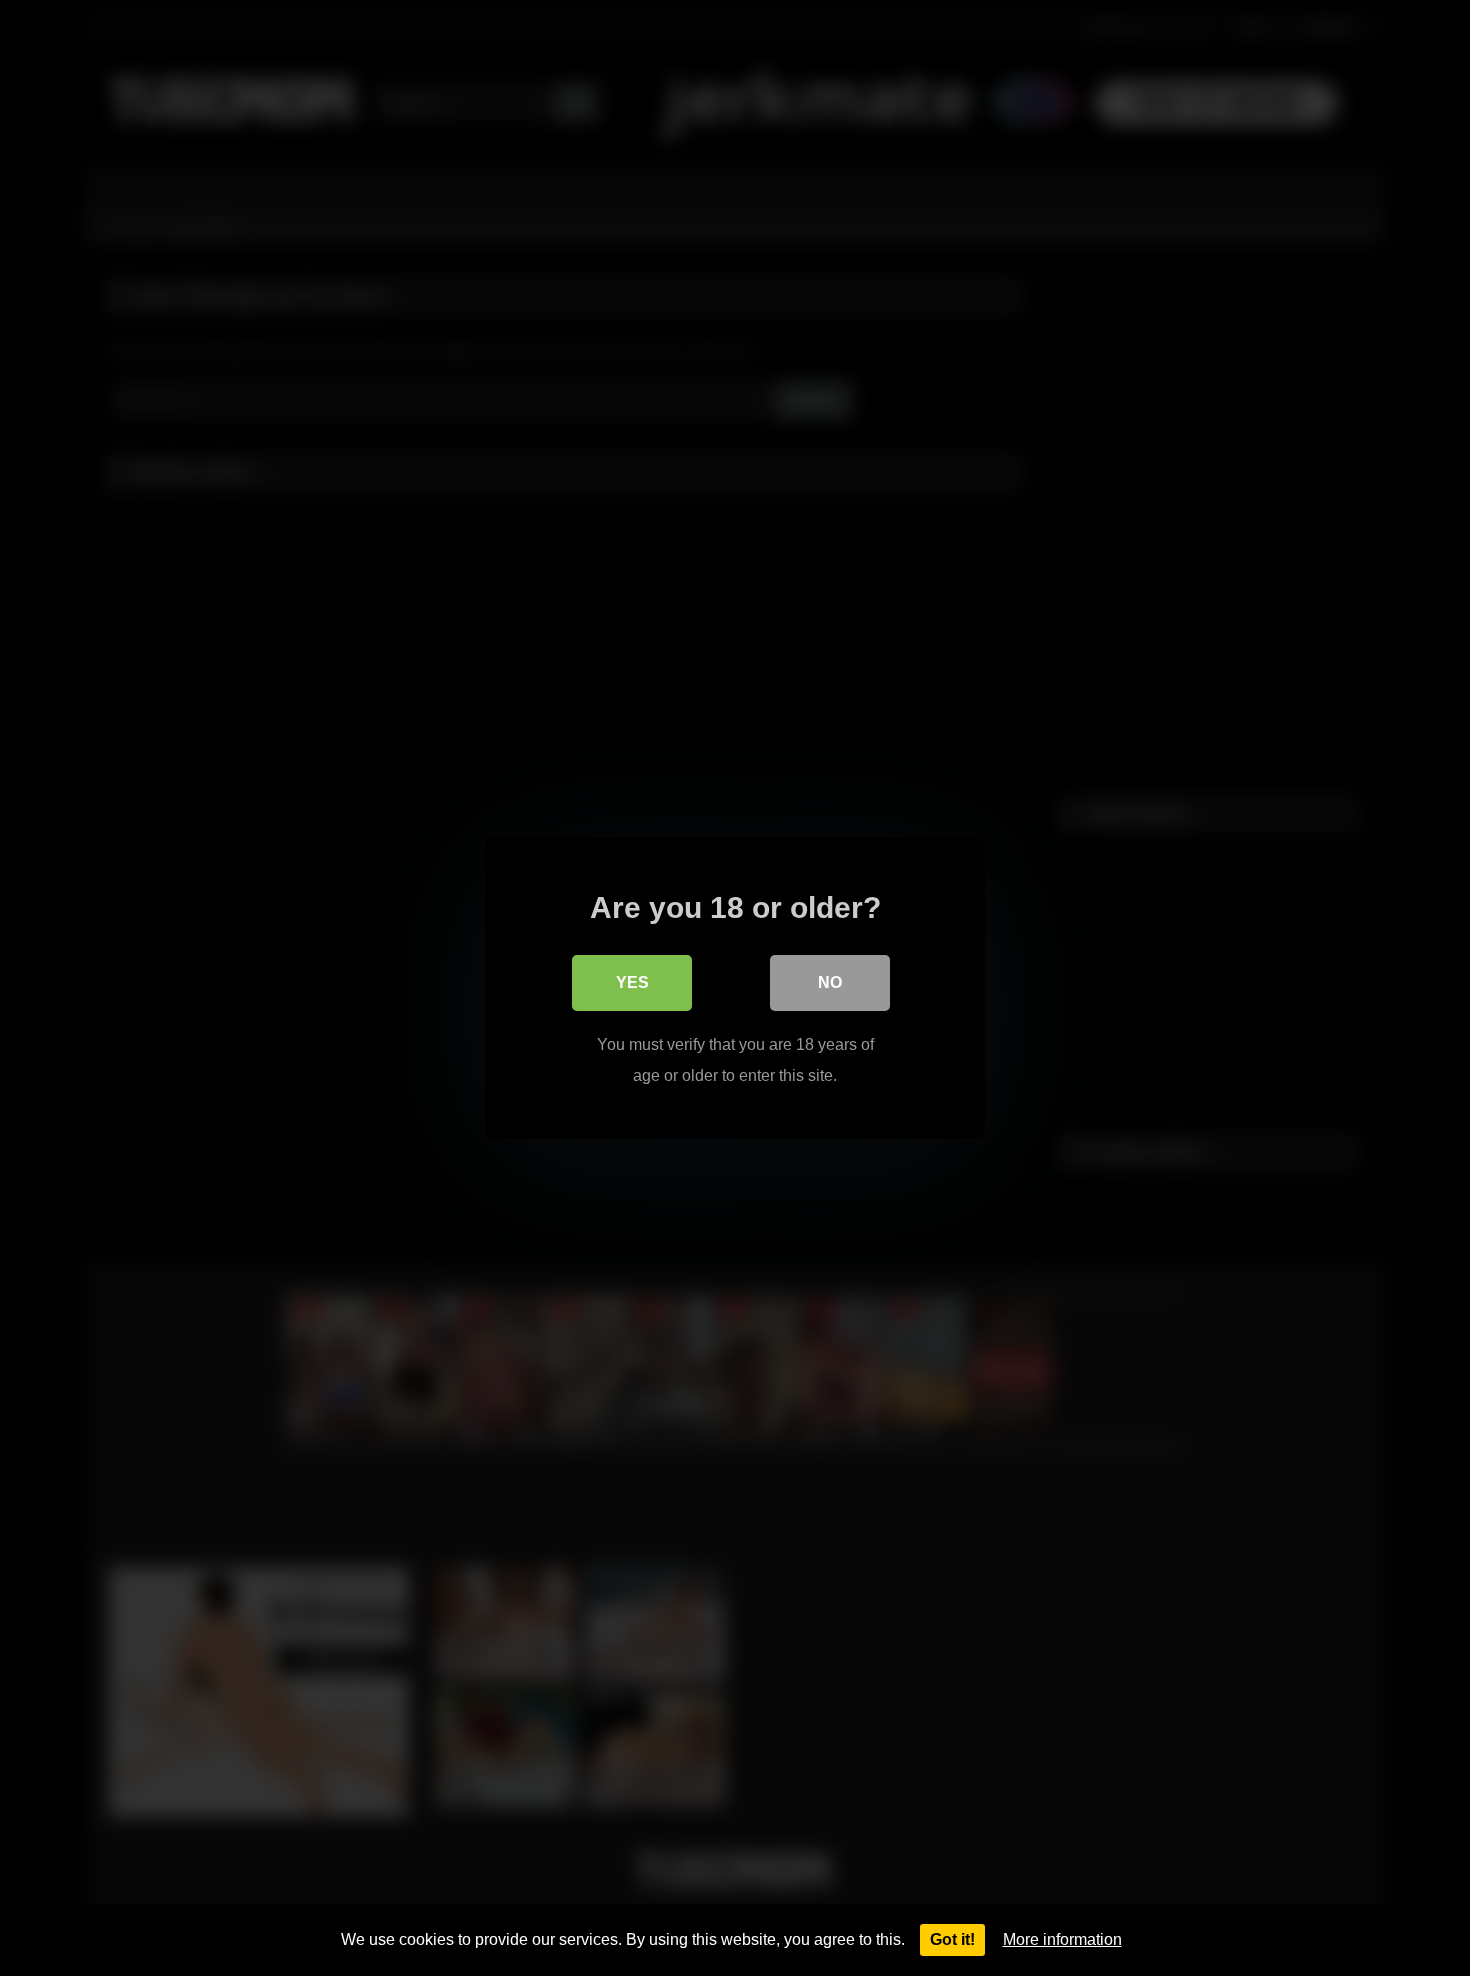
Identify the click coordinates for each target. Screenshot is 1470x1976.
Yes (632, 982)
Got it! (952, 1939)
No (830, 982)
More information (1062, 1939)
